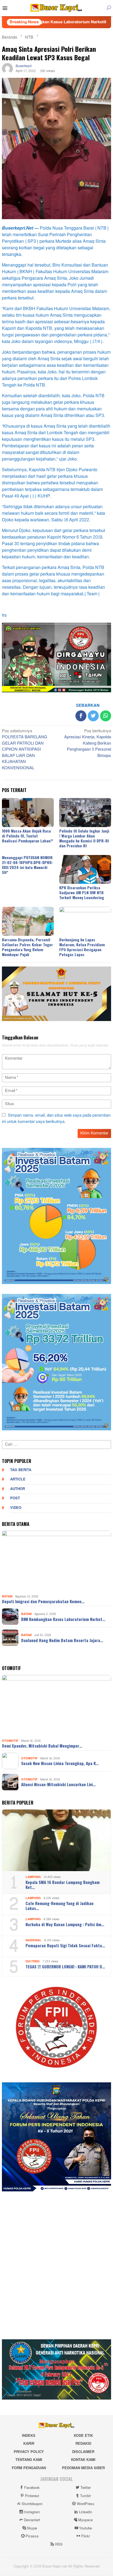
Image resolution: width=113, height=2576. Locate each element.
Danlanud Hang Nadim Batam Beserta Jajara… (62, 1640)
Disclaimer (83, 2452)
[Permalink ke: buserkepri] (7, 70)
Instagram (32, 2512)
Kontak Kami (83, 2460)
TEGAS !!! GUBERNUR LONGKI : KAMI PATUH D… (65, 1966)
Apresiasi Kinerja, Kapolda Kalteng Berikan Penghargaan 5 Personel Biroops (88, 744)
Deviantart (32, 2520)
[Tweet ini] (93, 716)
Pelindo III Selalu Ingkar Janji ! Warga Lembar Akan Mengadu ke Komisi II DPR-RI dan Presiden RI (84, 838)
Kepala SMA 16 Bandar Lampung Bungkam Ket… (63, 1885)
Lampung (33, 1877)
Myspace (85, 2520)
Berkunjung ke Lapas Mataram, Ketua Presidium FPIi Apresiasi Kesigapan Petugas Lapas (82, 947)
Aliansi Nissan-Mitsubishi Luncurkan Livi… (58, 1784)
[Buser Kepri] (56, 9)
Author (18, 1489)
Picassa (32, 2536)
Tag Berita (21, 1470)
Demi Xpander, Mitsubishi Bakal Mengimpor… (42, 1746)
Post (15, 1498)
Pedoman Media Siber (83, 2468)
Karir (29, 2444)
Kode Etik (83, 2436)
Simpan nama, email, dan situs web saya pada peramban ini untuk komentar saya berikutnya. (56, 1119)
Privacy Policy (29, 2452)
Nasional (33, 1940)
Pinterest (32, 2496)
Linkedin (86, 2512)
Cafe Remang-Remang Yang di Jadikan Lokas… (60, 1906)
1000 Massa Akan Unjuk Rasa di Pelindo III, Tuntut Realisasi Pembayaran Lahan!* (28, 836)
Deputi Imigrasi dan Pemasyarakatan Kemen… (43, 1601)
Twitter (86, 2488)
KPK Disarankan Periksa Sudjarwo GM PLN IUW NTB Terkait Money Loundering (82, 892)
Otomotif (10, 1741)
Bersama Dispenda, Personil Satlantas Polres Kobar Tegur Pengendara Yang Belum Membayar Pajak (27, 947)
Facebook (32, 2488)
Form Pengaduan (29, 2468)
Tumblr (85, 2496)
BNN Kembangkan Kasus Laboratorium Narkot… (63, 1619)
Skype (32, 2528)
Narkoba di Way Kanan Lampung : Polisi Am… (65, 1924)
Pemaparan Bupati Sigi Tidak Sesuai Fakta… (65, 1945)
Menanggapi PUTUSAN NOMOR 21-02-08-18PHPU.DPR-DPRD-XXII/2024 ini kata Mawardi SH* (28, 865)
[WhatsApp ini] (106, 716)
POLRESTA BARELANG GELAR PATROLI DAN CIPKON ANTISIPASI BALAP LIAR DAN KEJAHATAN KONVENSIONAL (25, 750)
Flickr (86, 2536)
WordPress (86, 2504)
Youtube (85, 2528)
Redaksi (83, 2444)
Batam (7, 1596)
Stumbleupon (32, 2504)
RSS (59, 2544)
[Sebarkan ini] (81, 716)
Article (18, 1479)
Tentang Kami (29, 2460)
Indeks (29, 2436)
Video (16, 1508)
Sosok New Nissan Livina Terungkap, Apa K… (60, 1763)
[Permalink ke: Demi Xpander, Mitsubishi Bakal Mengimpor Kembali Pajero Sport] (56, 1706)
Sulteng (33, 1961)
